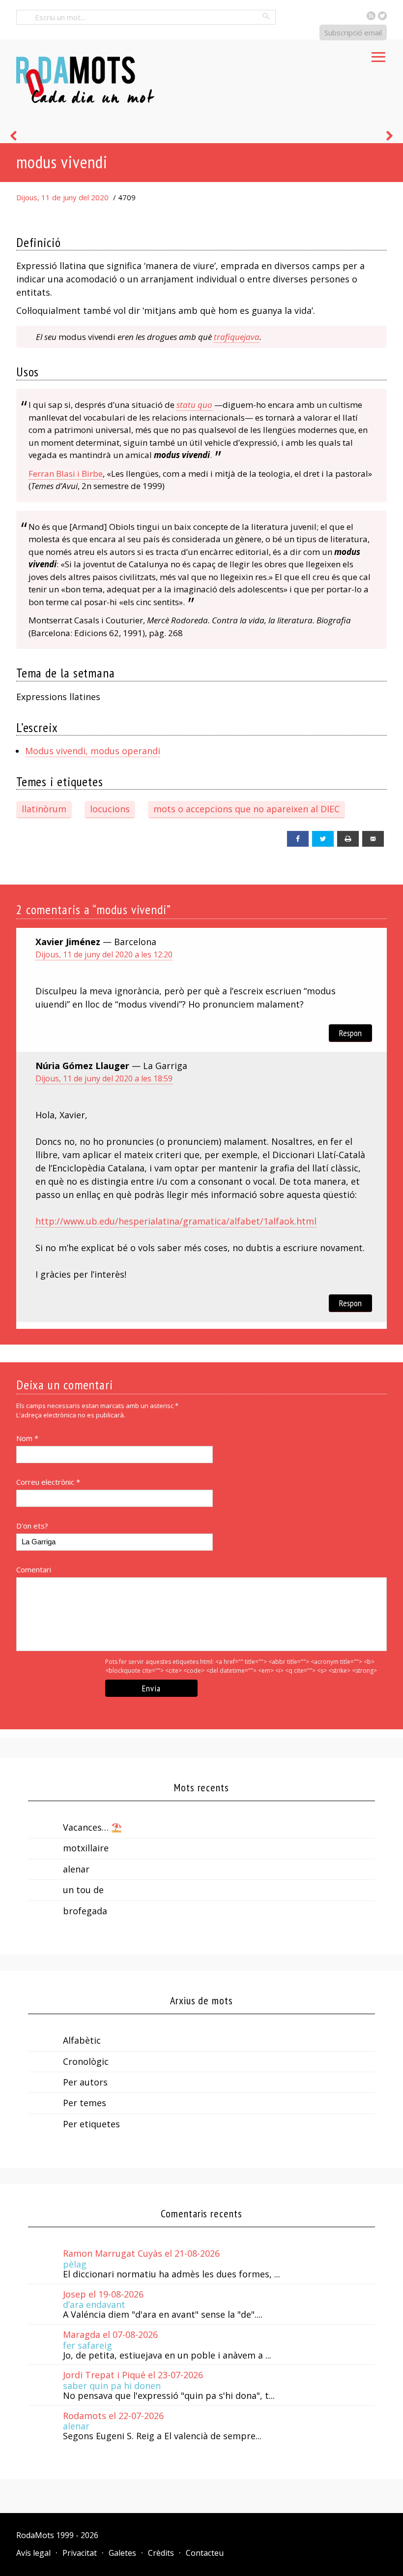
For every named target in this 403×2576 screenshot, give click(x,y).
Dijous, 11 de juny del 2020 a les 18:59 (104, 1078)
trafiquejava (237, 337)
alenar (76, 1869)
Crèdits (161, 2553)
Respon (350, 1033)
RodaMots (35, 2535)
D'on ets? (32, 1526)
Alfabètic (82, 2040)
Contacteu (205, 2553)
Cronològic (86, 2061)
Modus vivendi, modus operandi (93, 751)
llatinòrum (44, 809)
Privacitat (80, 2553)
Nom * (27, 1438)
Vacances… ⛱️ (92, 1827)
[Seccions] (378, 54)
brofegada (85, 1911)
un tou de (83, 1890)
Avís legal (33, 2553)
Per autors (85, 2082)
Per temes (85, 2103)
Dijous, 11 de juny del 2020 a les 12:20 (104, 954)
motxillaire (86, 1848)
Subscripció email (353, 32)
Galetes (122, 2553)
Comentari (34, 1569)
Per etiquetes (91, 2124)
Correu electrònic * (48, 1482)
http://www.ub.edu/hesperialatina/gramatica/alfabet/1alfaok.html (176, 1221)
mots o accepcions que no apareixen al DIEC (246, 809)
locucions (110, 809)
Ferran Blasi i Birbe (66, 474)
